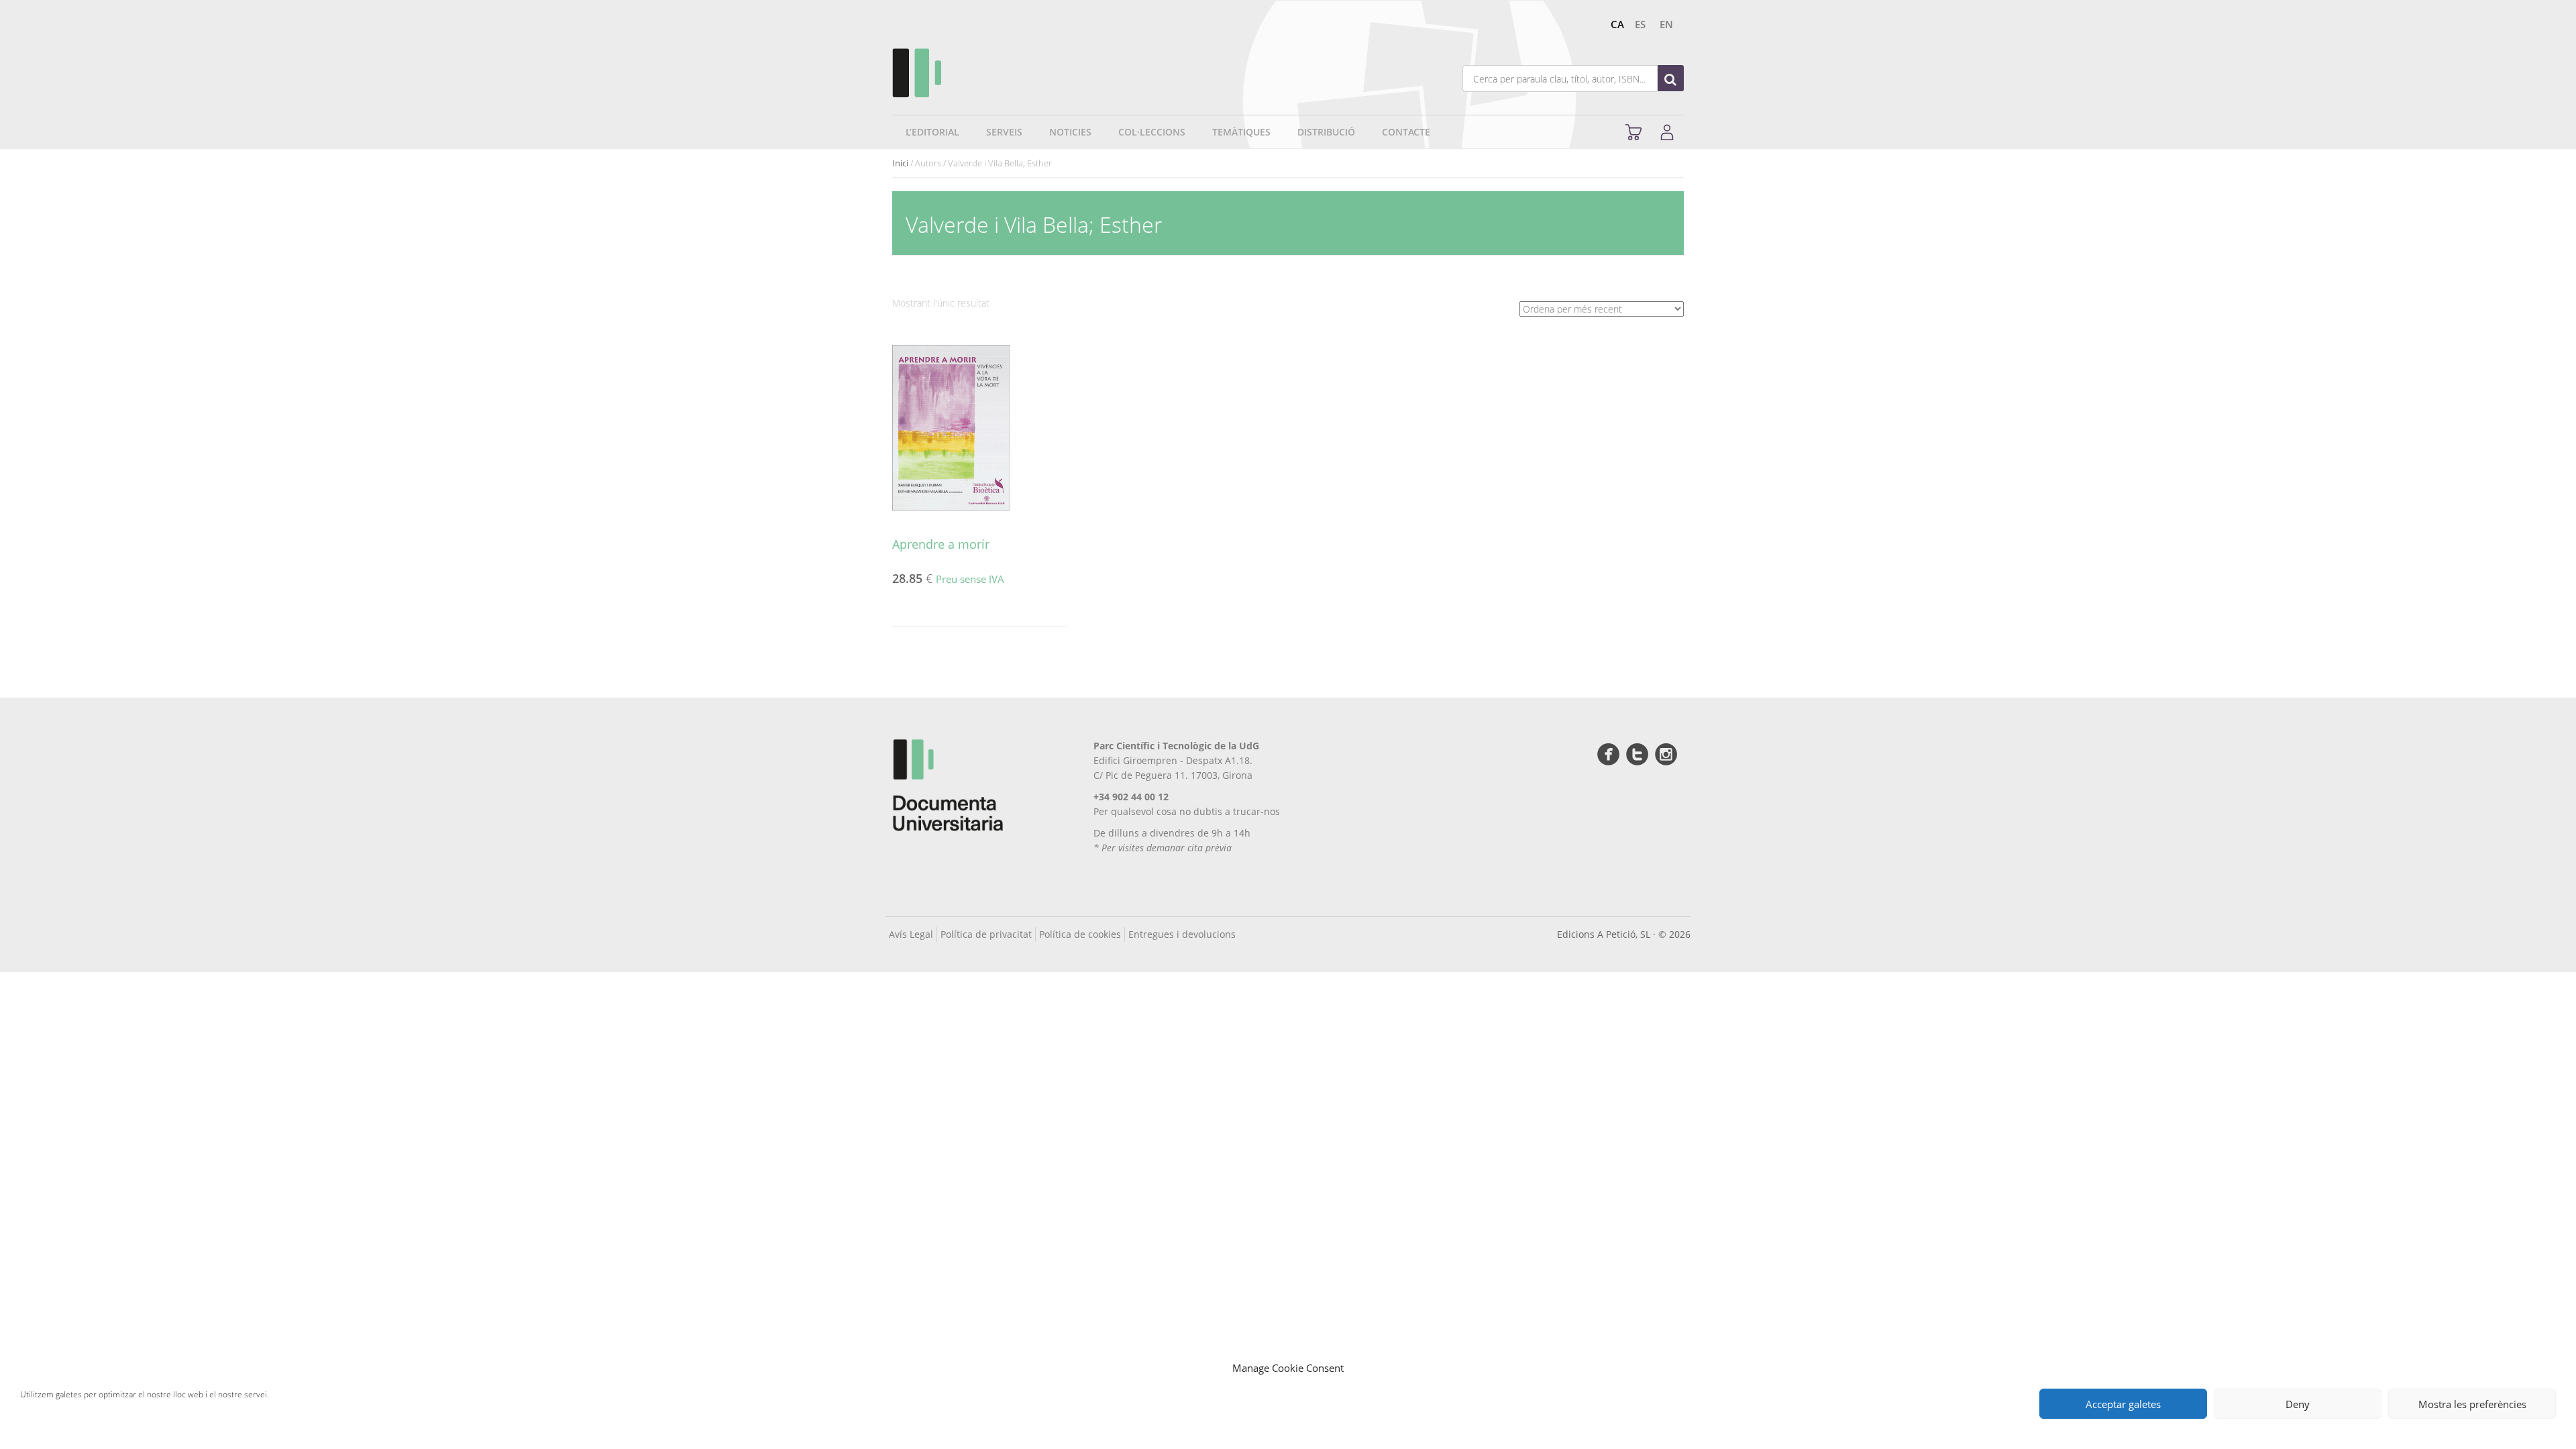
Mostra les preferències (2472, 1404)
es (1640, 24)
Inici (900, 163)
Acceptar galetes (2123, 1404)
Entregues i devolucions (1182, 934)
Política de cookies (1080, 934)
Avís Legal (911, 934)
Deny (2298, 1404)
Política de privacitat (986, 934)
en (1666, 24)
